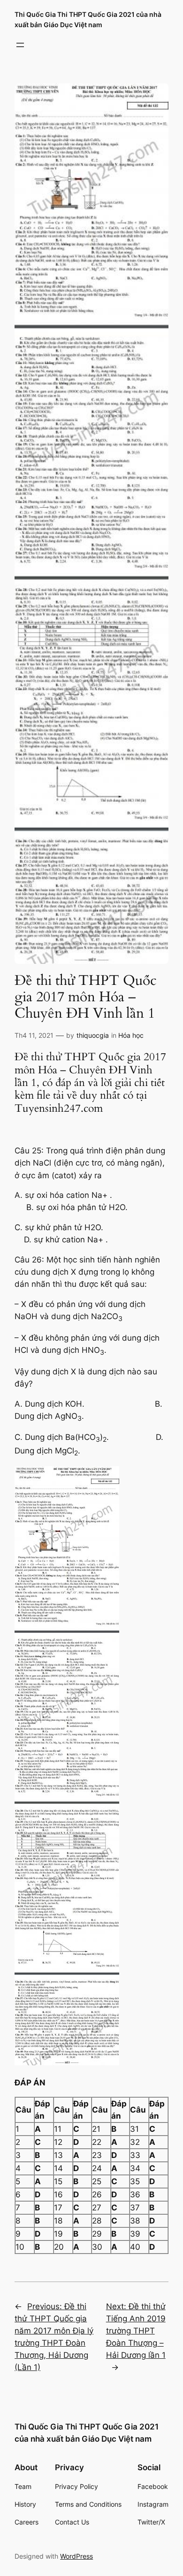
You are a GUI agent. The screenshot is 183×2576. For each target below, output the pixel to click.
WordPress (76, 2556)
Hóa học (131, 1035)
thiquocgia (93, 1035)
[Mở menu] (20, 45)
